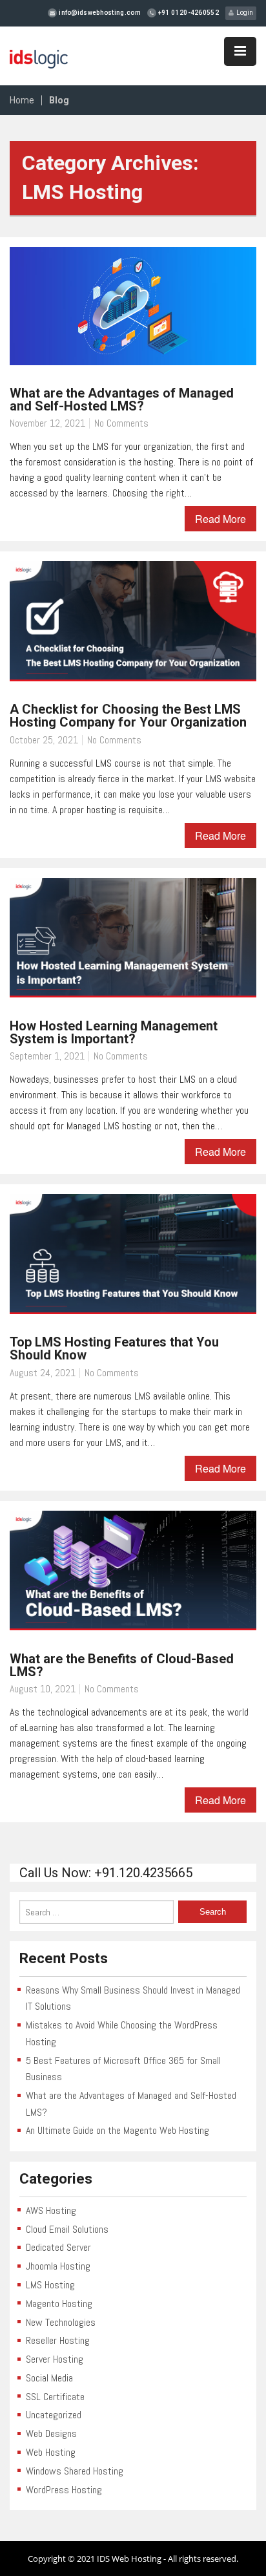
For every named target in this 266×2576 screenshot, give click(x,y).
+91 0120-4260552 (188, 13)
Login (243, 13)
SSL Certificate (55, 2397)
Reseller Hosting (58, 2340)
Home (22, 100)
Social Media (49, 2378)
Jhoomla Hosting (58, 2266)
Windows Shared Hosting (75, 2471)
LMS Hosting (50, 2285)
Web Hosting (51, 2452)
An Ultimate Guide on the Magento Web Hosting (118, 2130)
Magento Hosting (59, 2304)
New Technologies (61, 2322)
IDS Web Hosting (129, 2559)
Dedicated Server (58, 2247)
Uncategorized (54, 2415)
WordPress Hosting (64, 2490)
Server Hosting (55, 2359)
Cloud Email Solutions (67, 2229)
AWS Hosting (51, 2210)
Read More (220, 519)
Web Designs (51, 2433)
